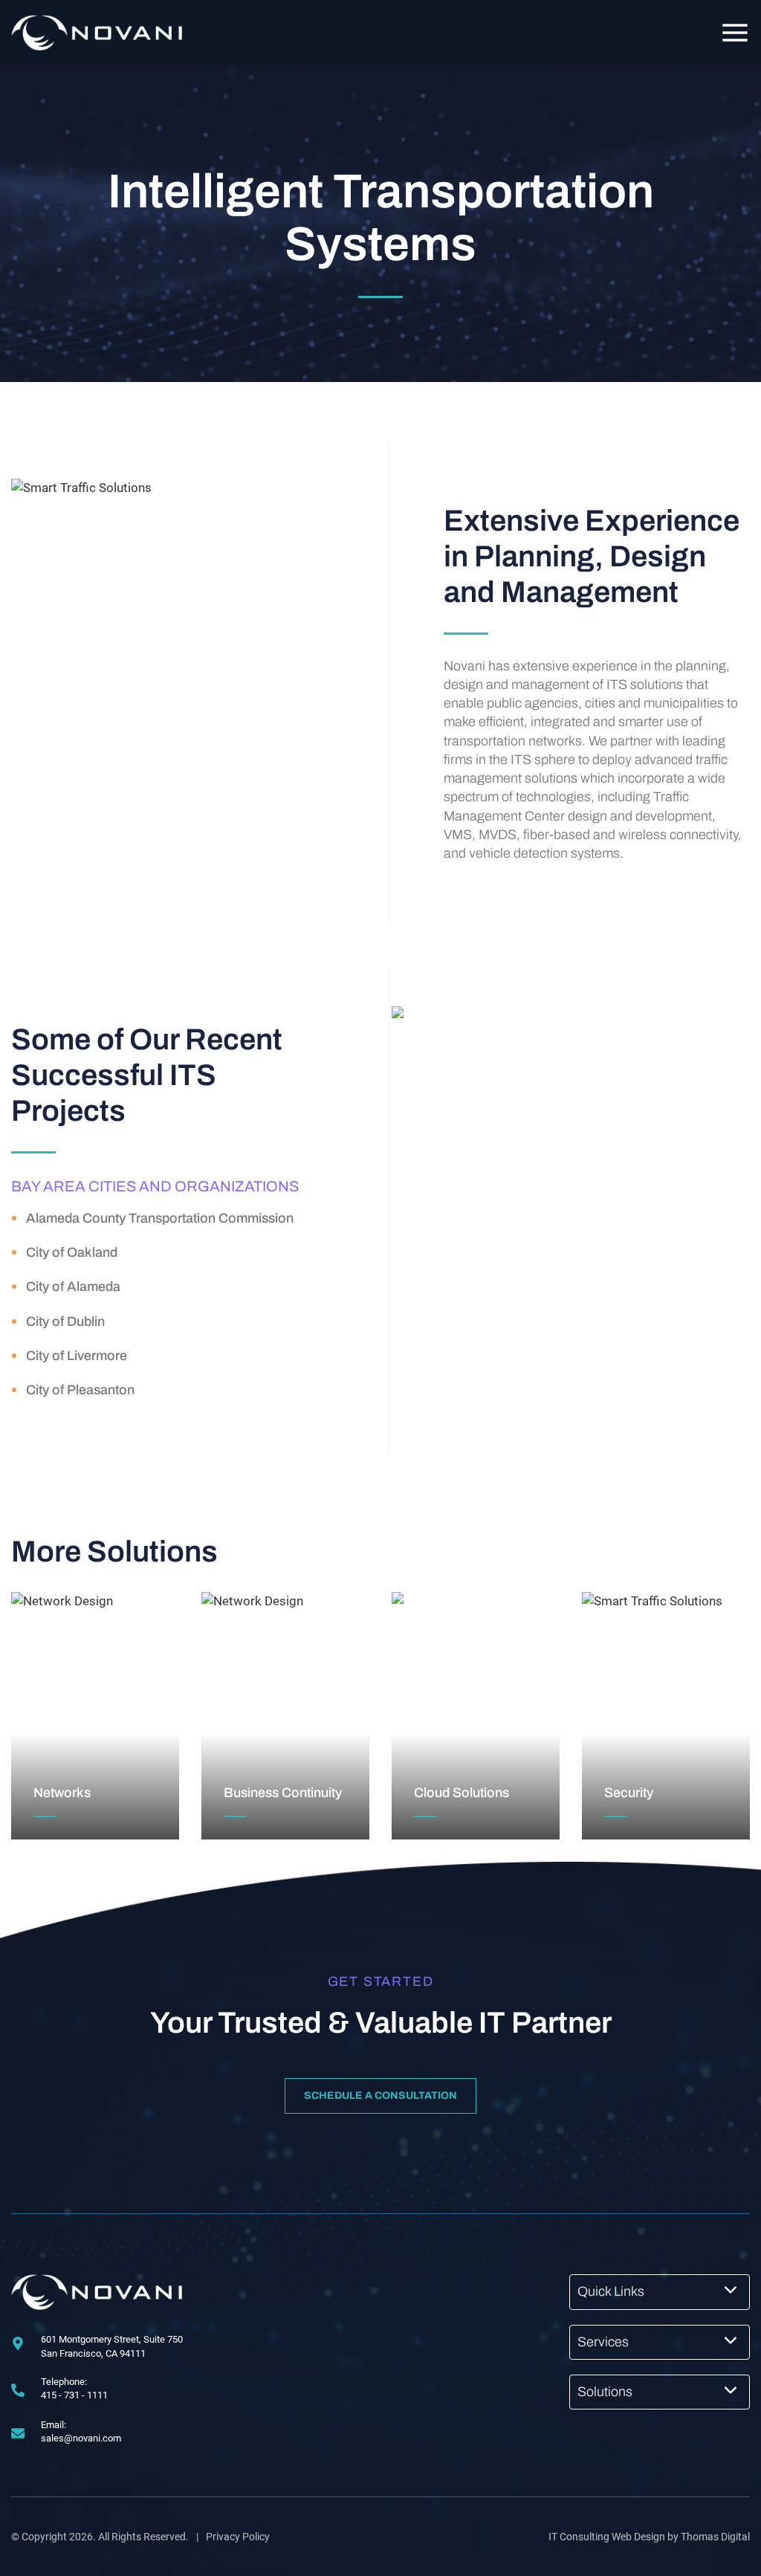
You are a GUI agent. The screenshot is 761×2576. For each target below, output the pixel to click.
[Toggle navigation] (735, 33)
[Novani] (97, 2292)
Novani (464, 666)
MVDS (498, 835)
